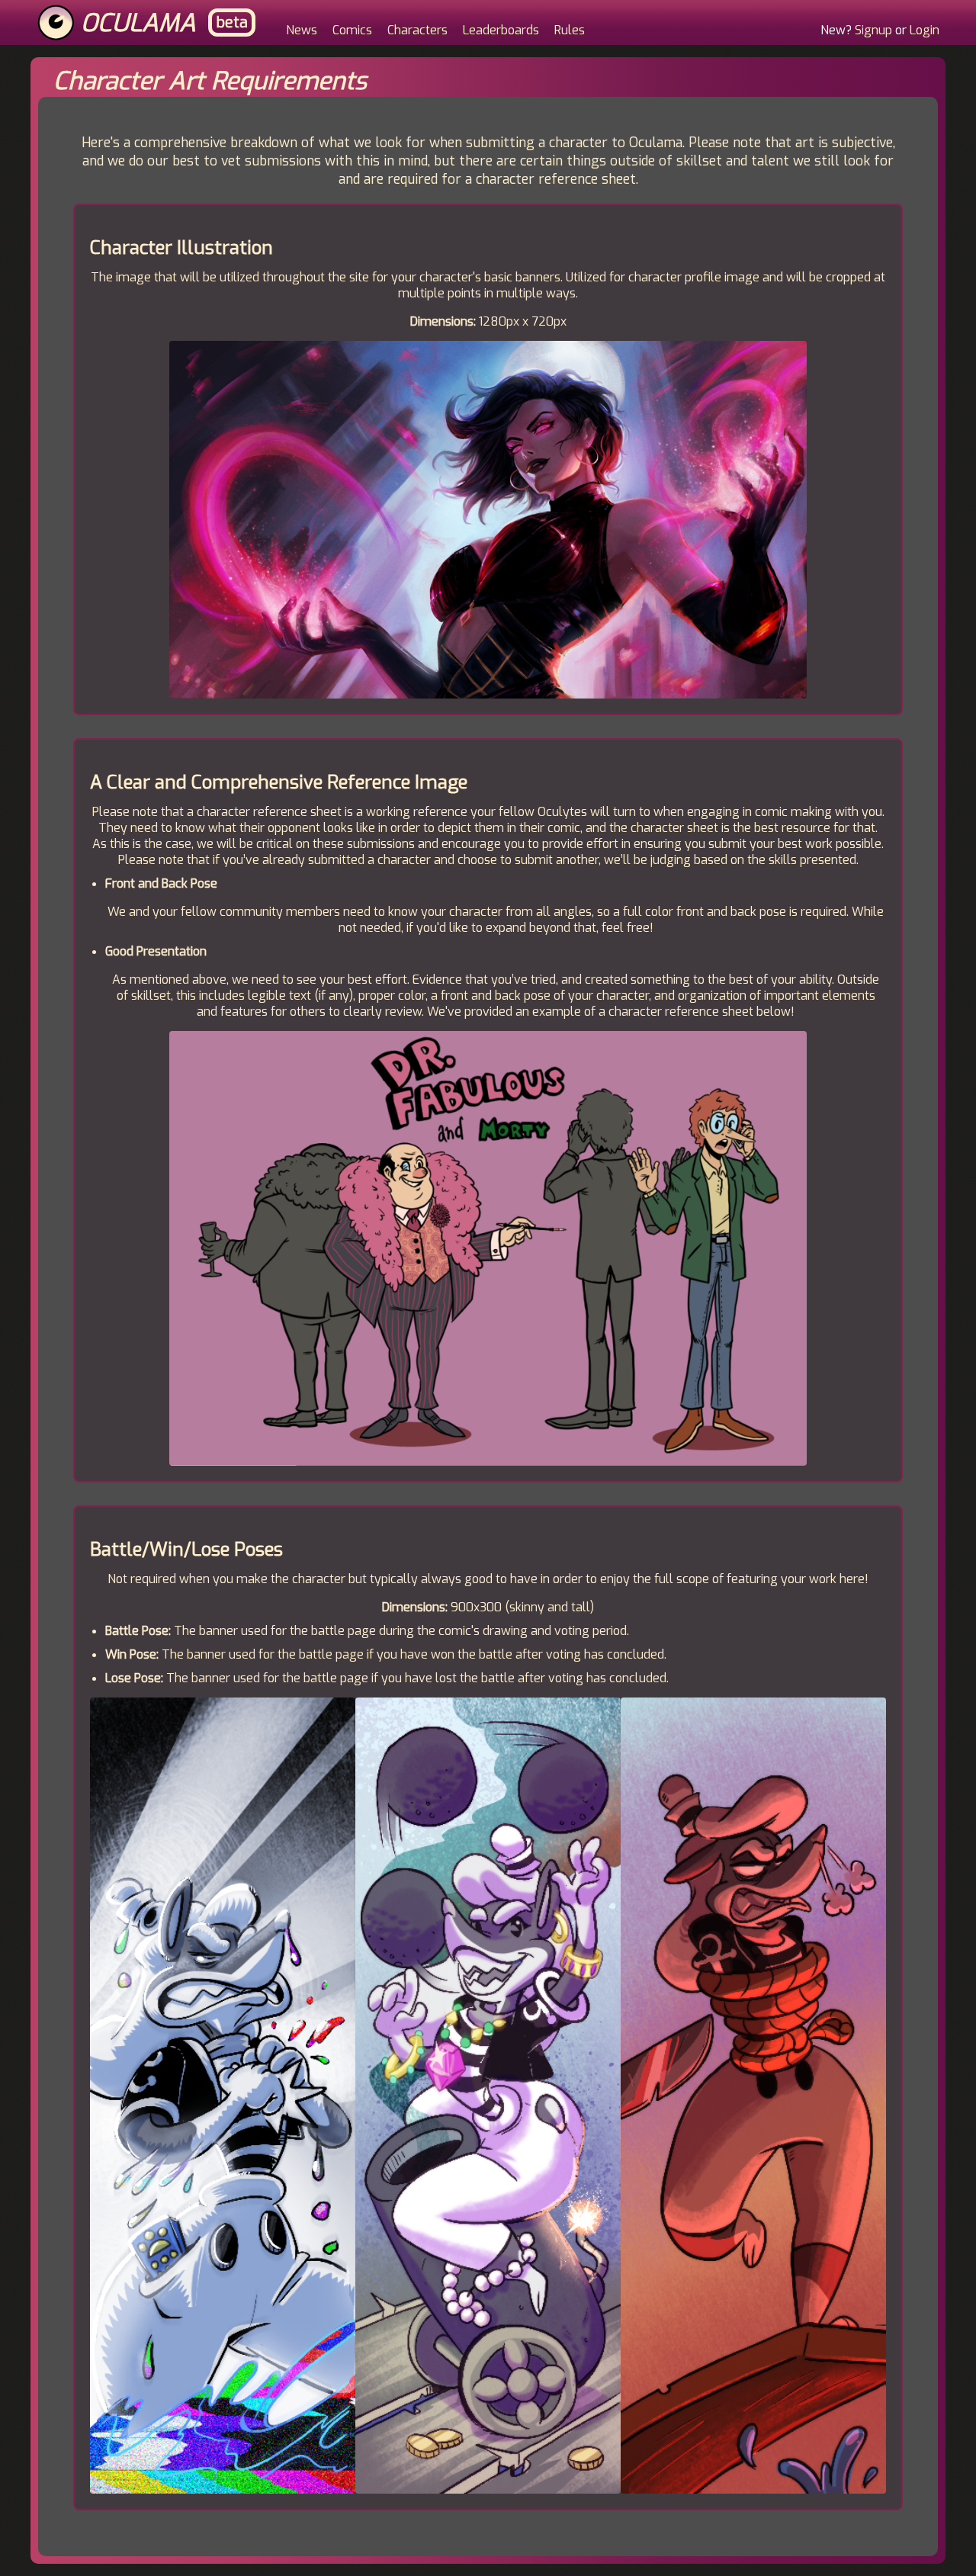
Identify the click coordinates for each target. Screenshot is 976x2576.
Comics (352, 30)
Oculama (138, 23)
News (302, 30)
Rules (570, 30)
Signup (873, 30)
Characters (417, 30)
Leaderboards (501, 30)
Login (925, 30)
